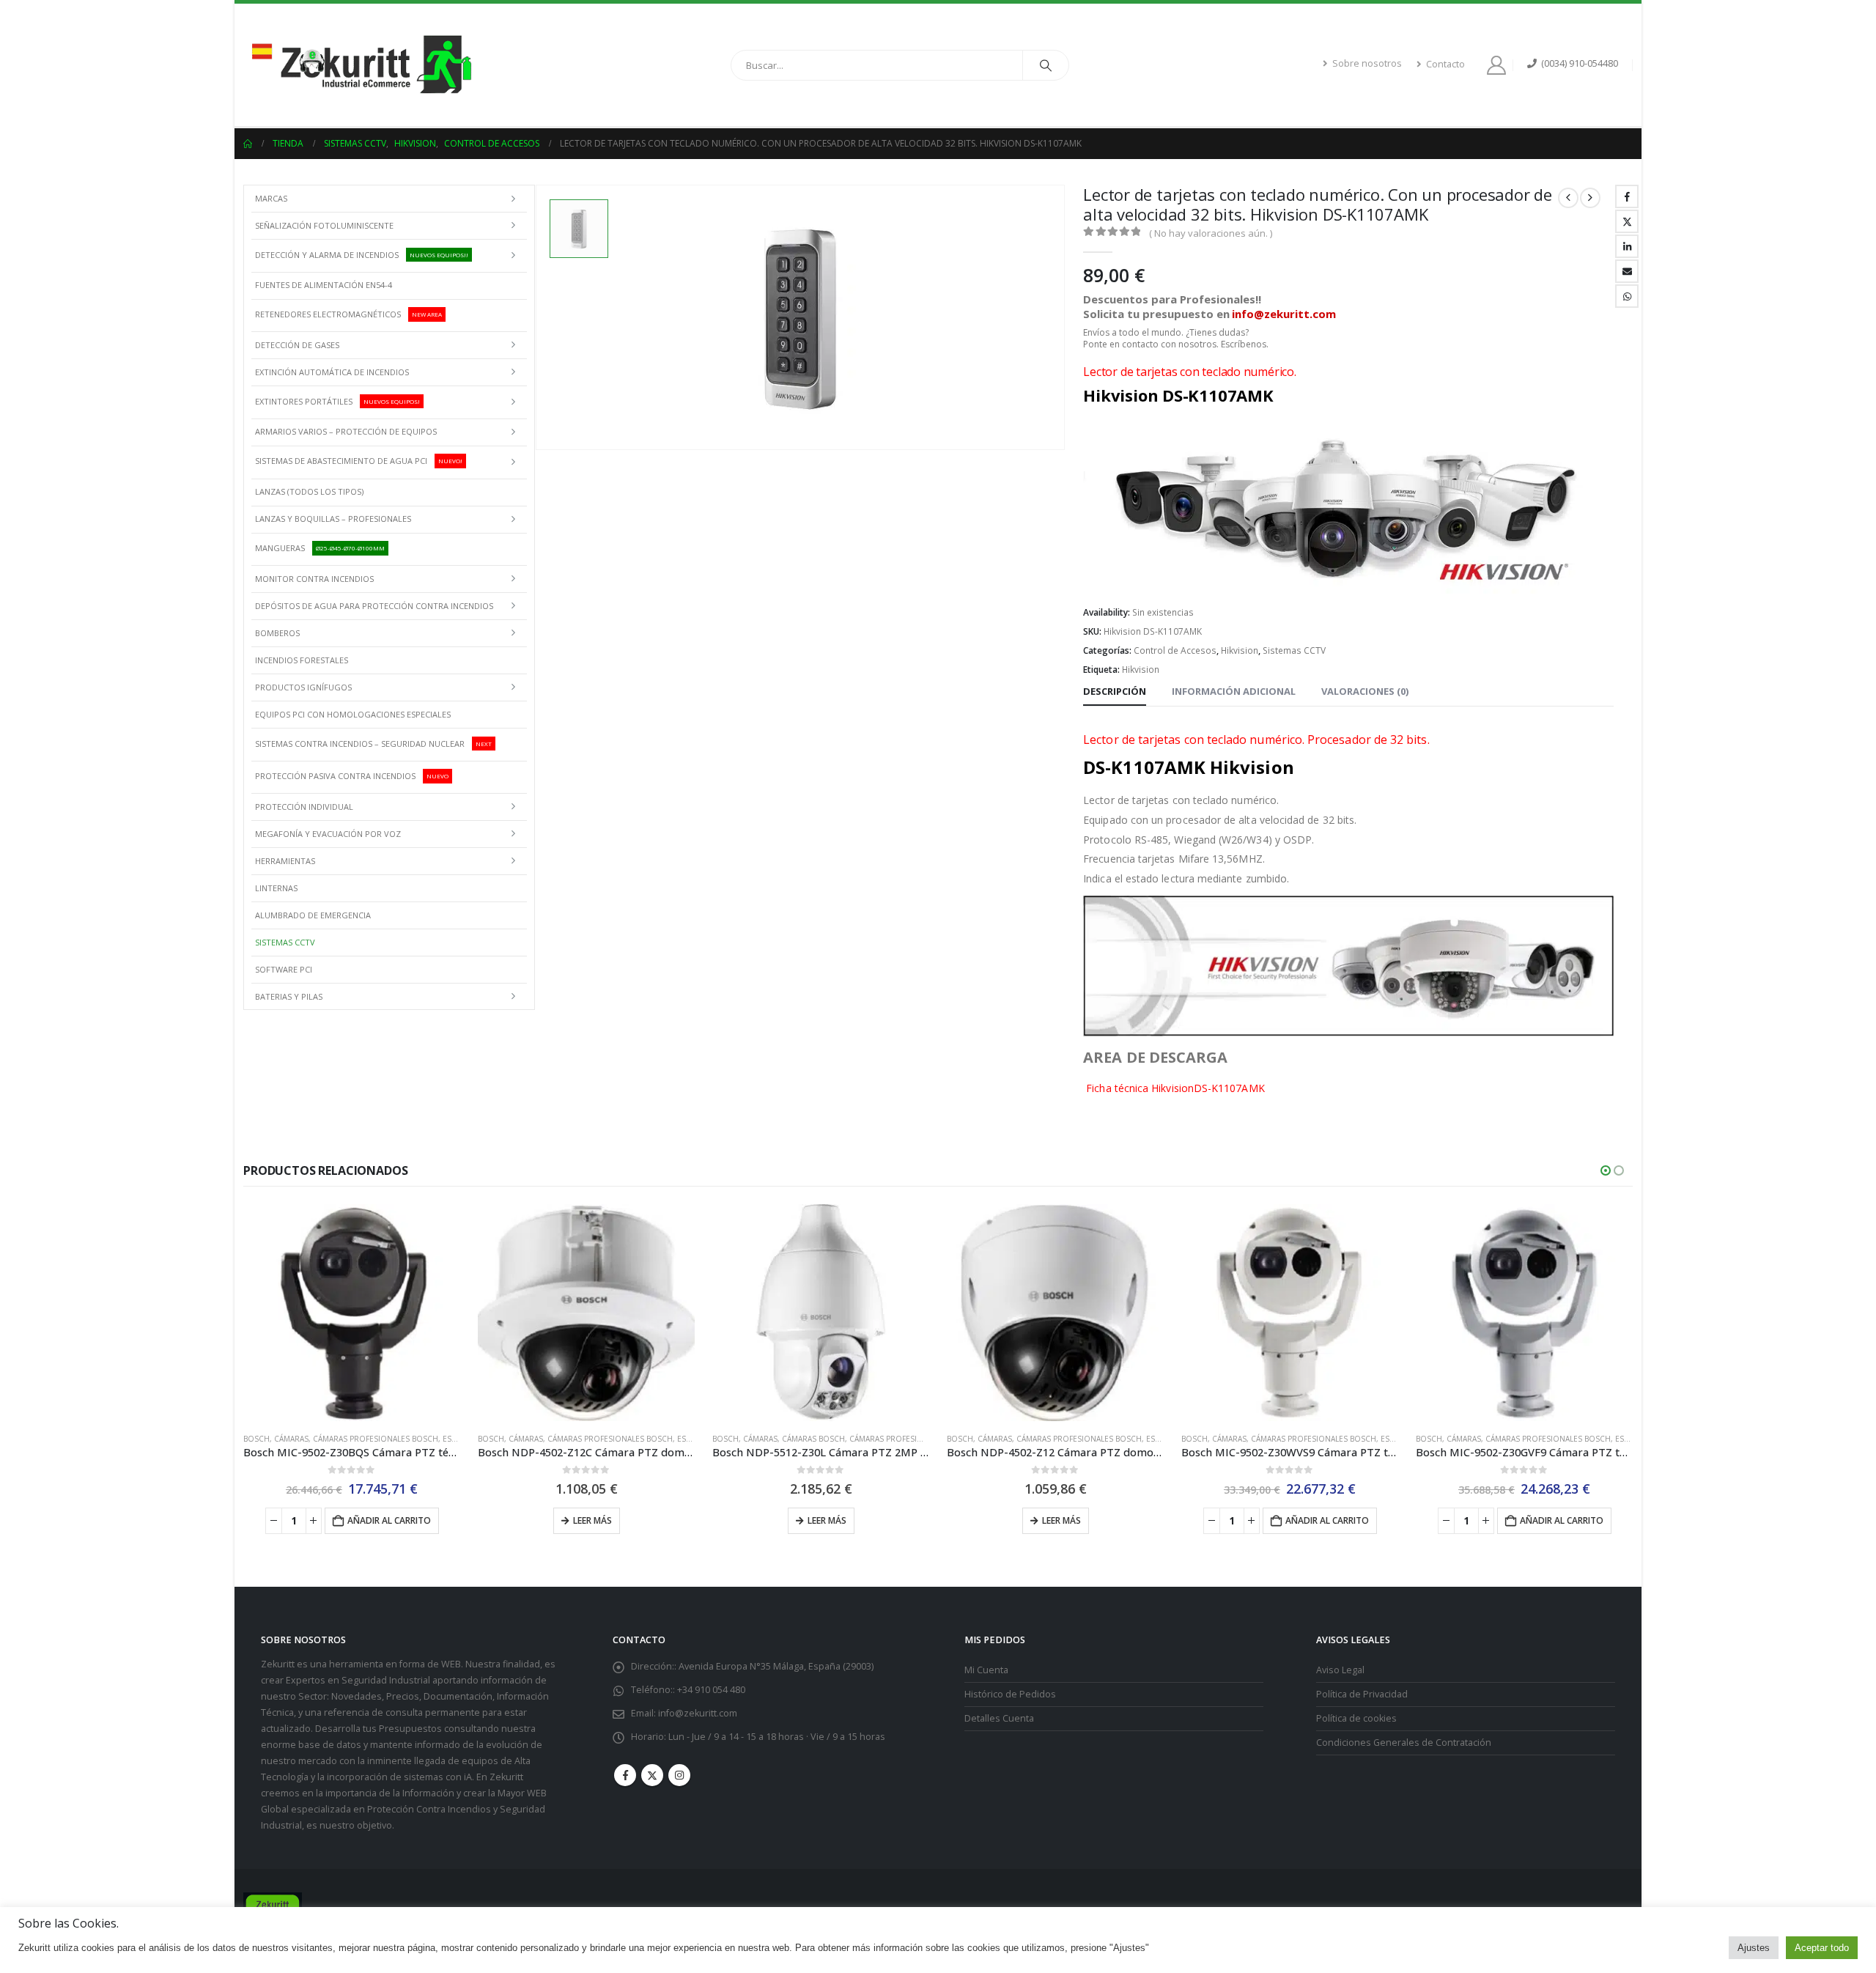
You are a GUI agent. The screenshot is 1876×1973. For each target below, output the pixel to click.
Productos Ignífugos (303, 687)
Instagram (679, 1774)
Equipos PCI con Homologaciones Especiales (353, 714)
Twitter (1627, 221)
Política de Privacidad (1362, 1693)
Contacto (1445, 64)
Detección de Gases (297, 345)
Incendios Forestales (302, 660)
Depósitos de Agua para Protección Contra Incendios (374, 606)
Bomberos (277, 633)
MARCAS (271, 198)
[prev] (1568, 198)
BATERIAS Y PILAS (289, 996)
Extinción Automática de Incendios (332, 372)
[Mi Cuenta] (1499, 65)
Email (1627, 271)
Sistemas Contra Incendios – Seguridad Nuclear (373, 743)
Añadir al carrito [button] (389, 1520)
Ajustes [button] (1754, 1948)
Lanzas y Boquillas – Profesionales (333, 519)
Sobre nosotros (1367, 63)
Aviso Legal (1340, 1669)
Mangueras (320, 548)
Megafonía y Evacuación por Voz (328, 834)
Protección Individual (304, 807)
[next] (1590, 198)
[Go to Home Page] (248, 144)
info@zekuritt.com (698, 1712)
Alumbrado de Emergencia (313, 915)
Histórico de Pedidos (1010, 1693)
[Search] (1046, 65)
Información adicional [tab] (1234, 691)
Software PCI (284, 969)
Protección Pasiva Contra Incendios (352, 776)
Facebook (1627, 196)
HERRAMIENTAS (285, 861)
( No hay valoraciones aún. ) (1211, 233)
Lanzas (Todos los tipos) (309, 491)
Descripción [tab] (1115, 691)
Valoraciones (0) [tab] (1365, 691)
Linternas (276, 888)
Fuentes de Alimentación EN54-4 (324, 285)
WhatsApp (1627, 296)
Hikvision (1240, 650)
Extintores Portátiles (337, 401)
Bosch (256, 1439)
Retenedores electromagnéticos (348, 314)
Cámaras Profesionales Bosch (376, 1439)
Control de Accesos (1175, 650)
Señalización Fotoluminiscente (324, 225)
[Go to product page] (352, 1313)
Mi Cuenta (986, 1669)
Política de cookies (1356, 1718)
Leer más (592, 1520)
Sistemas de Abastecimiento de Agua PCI (359, 461)
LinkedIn (1627, 246)
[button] (1606, 1170)
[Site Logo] (361, 65)
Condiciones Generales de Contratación (1404, 1742)
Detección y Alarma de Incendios (362, 254)
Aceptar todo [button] (1822, 1948)
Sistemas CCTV (1294, 650)
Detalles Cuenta (999, 1718)
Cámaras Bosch (813, 1439)
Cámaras (291, 1439)
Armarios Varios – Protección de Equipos (346, 431)
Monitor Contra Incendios (314, 579)
